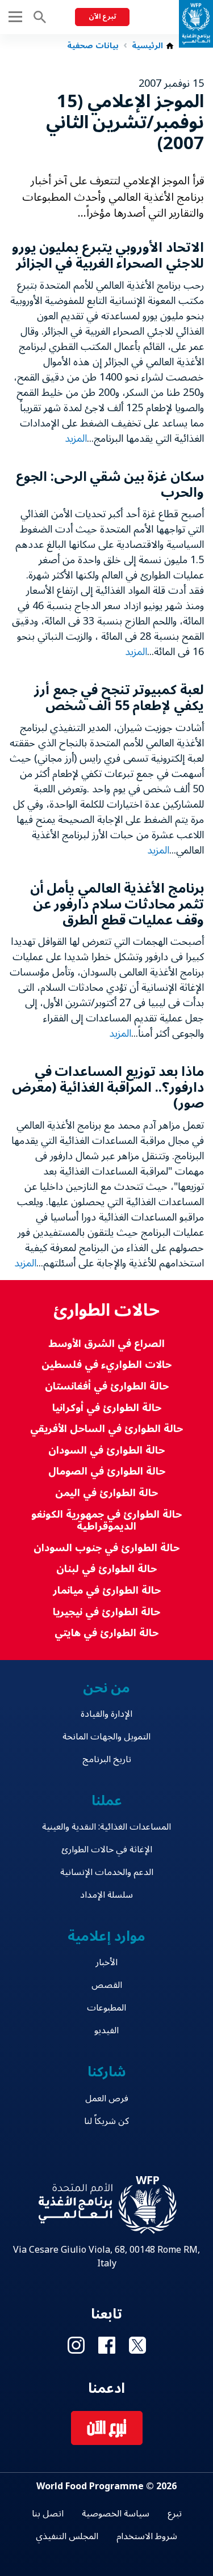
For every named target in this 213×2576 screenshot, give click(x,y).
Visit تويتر (137, 2345)
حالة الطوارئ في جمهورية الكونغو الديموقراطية (106, 1521)
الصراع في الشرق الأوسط (106, 1344)
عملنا (107, 1801)
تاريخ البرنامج (107, 1759)
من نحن (107, 1688)
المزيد (76, 438)
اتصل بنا (48, 2514)
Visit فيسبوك (107, 2345)
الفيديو (106, 2030)
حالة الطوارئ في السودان (106, 1450)
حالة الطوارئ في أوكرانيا (107, 1408)
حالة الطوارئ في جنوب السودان (106, 1548)
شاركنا (107, 2072)
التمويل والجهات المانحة (106, 1737)
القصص (107, 1985)
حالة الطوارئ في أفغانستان (107, 1386)
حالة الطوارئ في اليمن (106, 1493)
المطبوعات (106, 2008)
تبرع (175, 2514)
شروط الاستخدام (147, 2536)
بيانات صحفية (93, 46)
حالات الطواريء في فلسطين (106, 1365)
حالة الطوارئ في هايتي (106, 1633)
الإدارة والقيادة (106, 1714)
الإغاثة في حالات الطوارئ (107, 1849)
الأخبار (106, 1962)
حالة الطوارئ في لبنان (106, 1569)
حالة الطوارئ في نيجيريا (106, 1612)
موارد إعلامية (106, 1937)
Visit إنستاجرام (76, 2345)
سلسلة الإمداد (106, 1895)
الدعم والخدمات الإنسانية (107, 1872)
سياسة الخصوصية (116, 2514)
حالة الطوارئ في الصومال (107, 1471)
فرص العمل (107, 2098)
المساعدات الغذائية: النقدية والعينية (106, 1827)
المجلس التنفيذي (67, 2536)
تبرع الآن (102, 17)
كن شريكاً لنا (106, 2121)
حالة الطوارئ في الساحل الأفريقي (106, 1429)
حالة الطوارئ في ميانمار (107, 1591)
